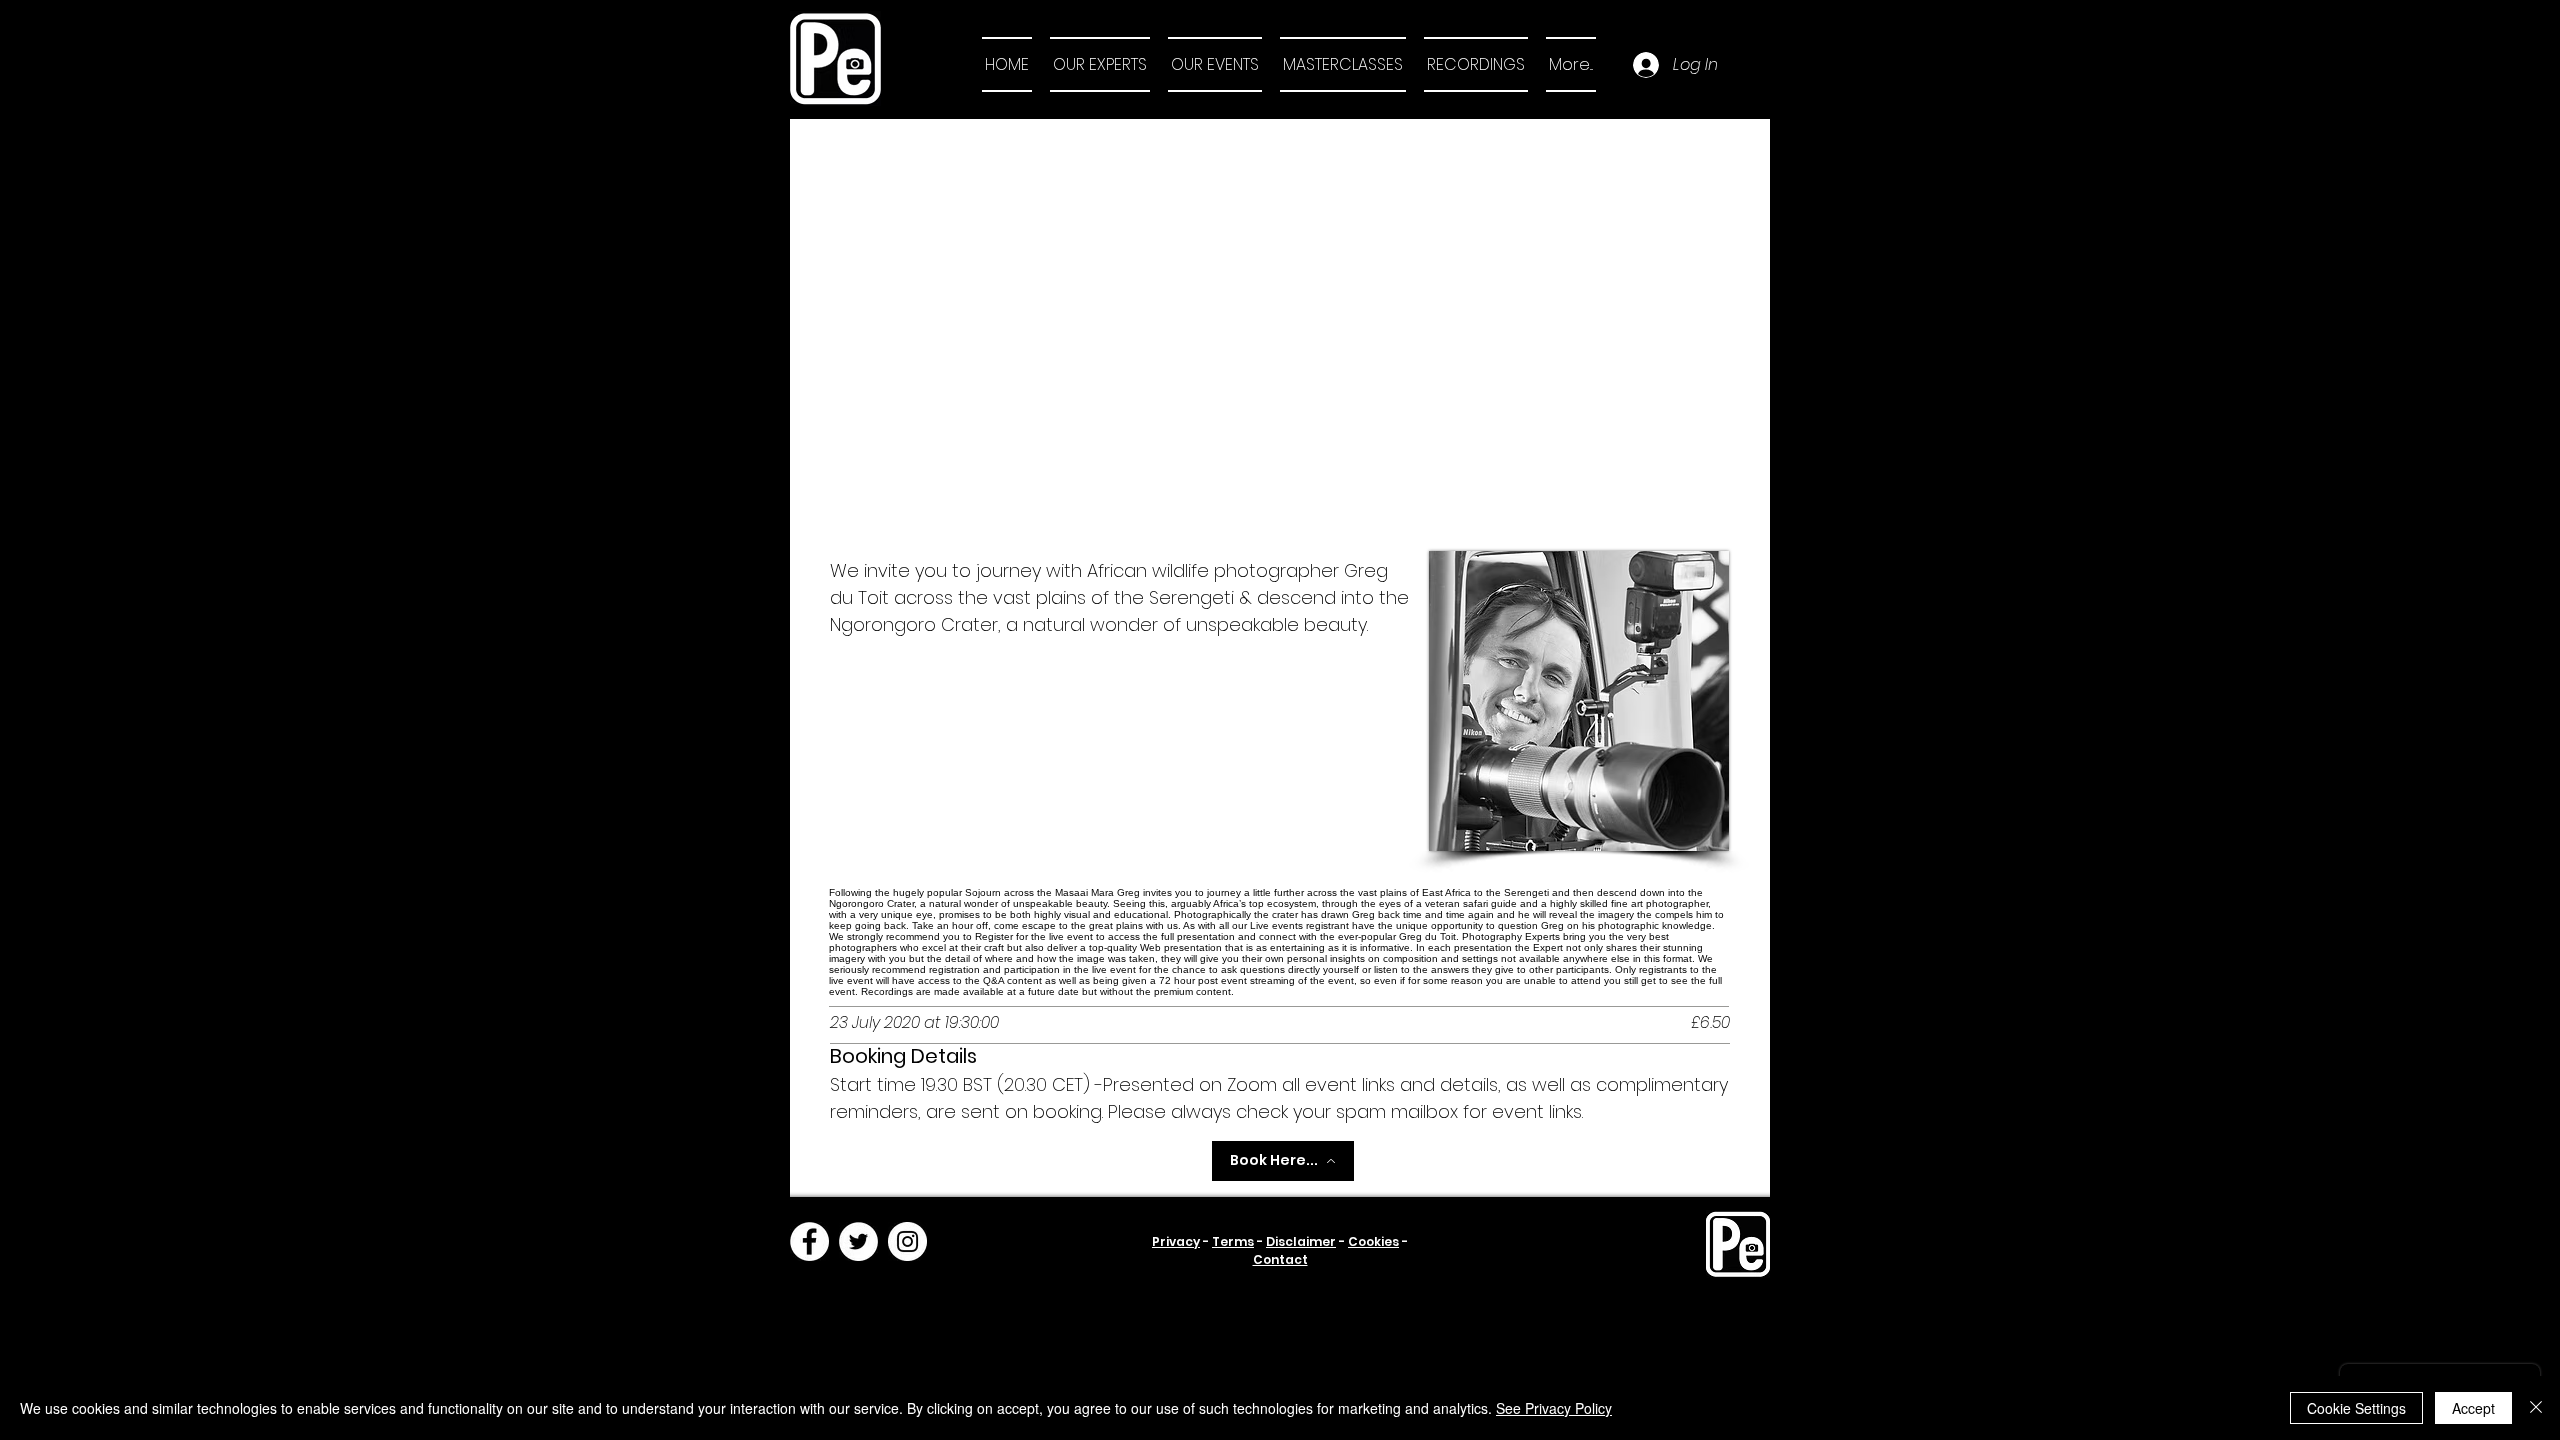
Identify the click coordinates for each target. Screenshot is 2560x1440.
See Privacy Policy (1554, 1408)
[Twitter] (858, 1241)
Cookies (1373, 1241)
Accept (2473, 1408)
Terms (1233, 1241)
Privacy (1176, 1241)
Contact (1280, 1259)
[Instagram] (907, 1241)
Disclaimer (1301, 1241)
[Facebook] (809, 1241)
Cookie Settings (2356, 1408)
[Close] (2536, 1408)
